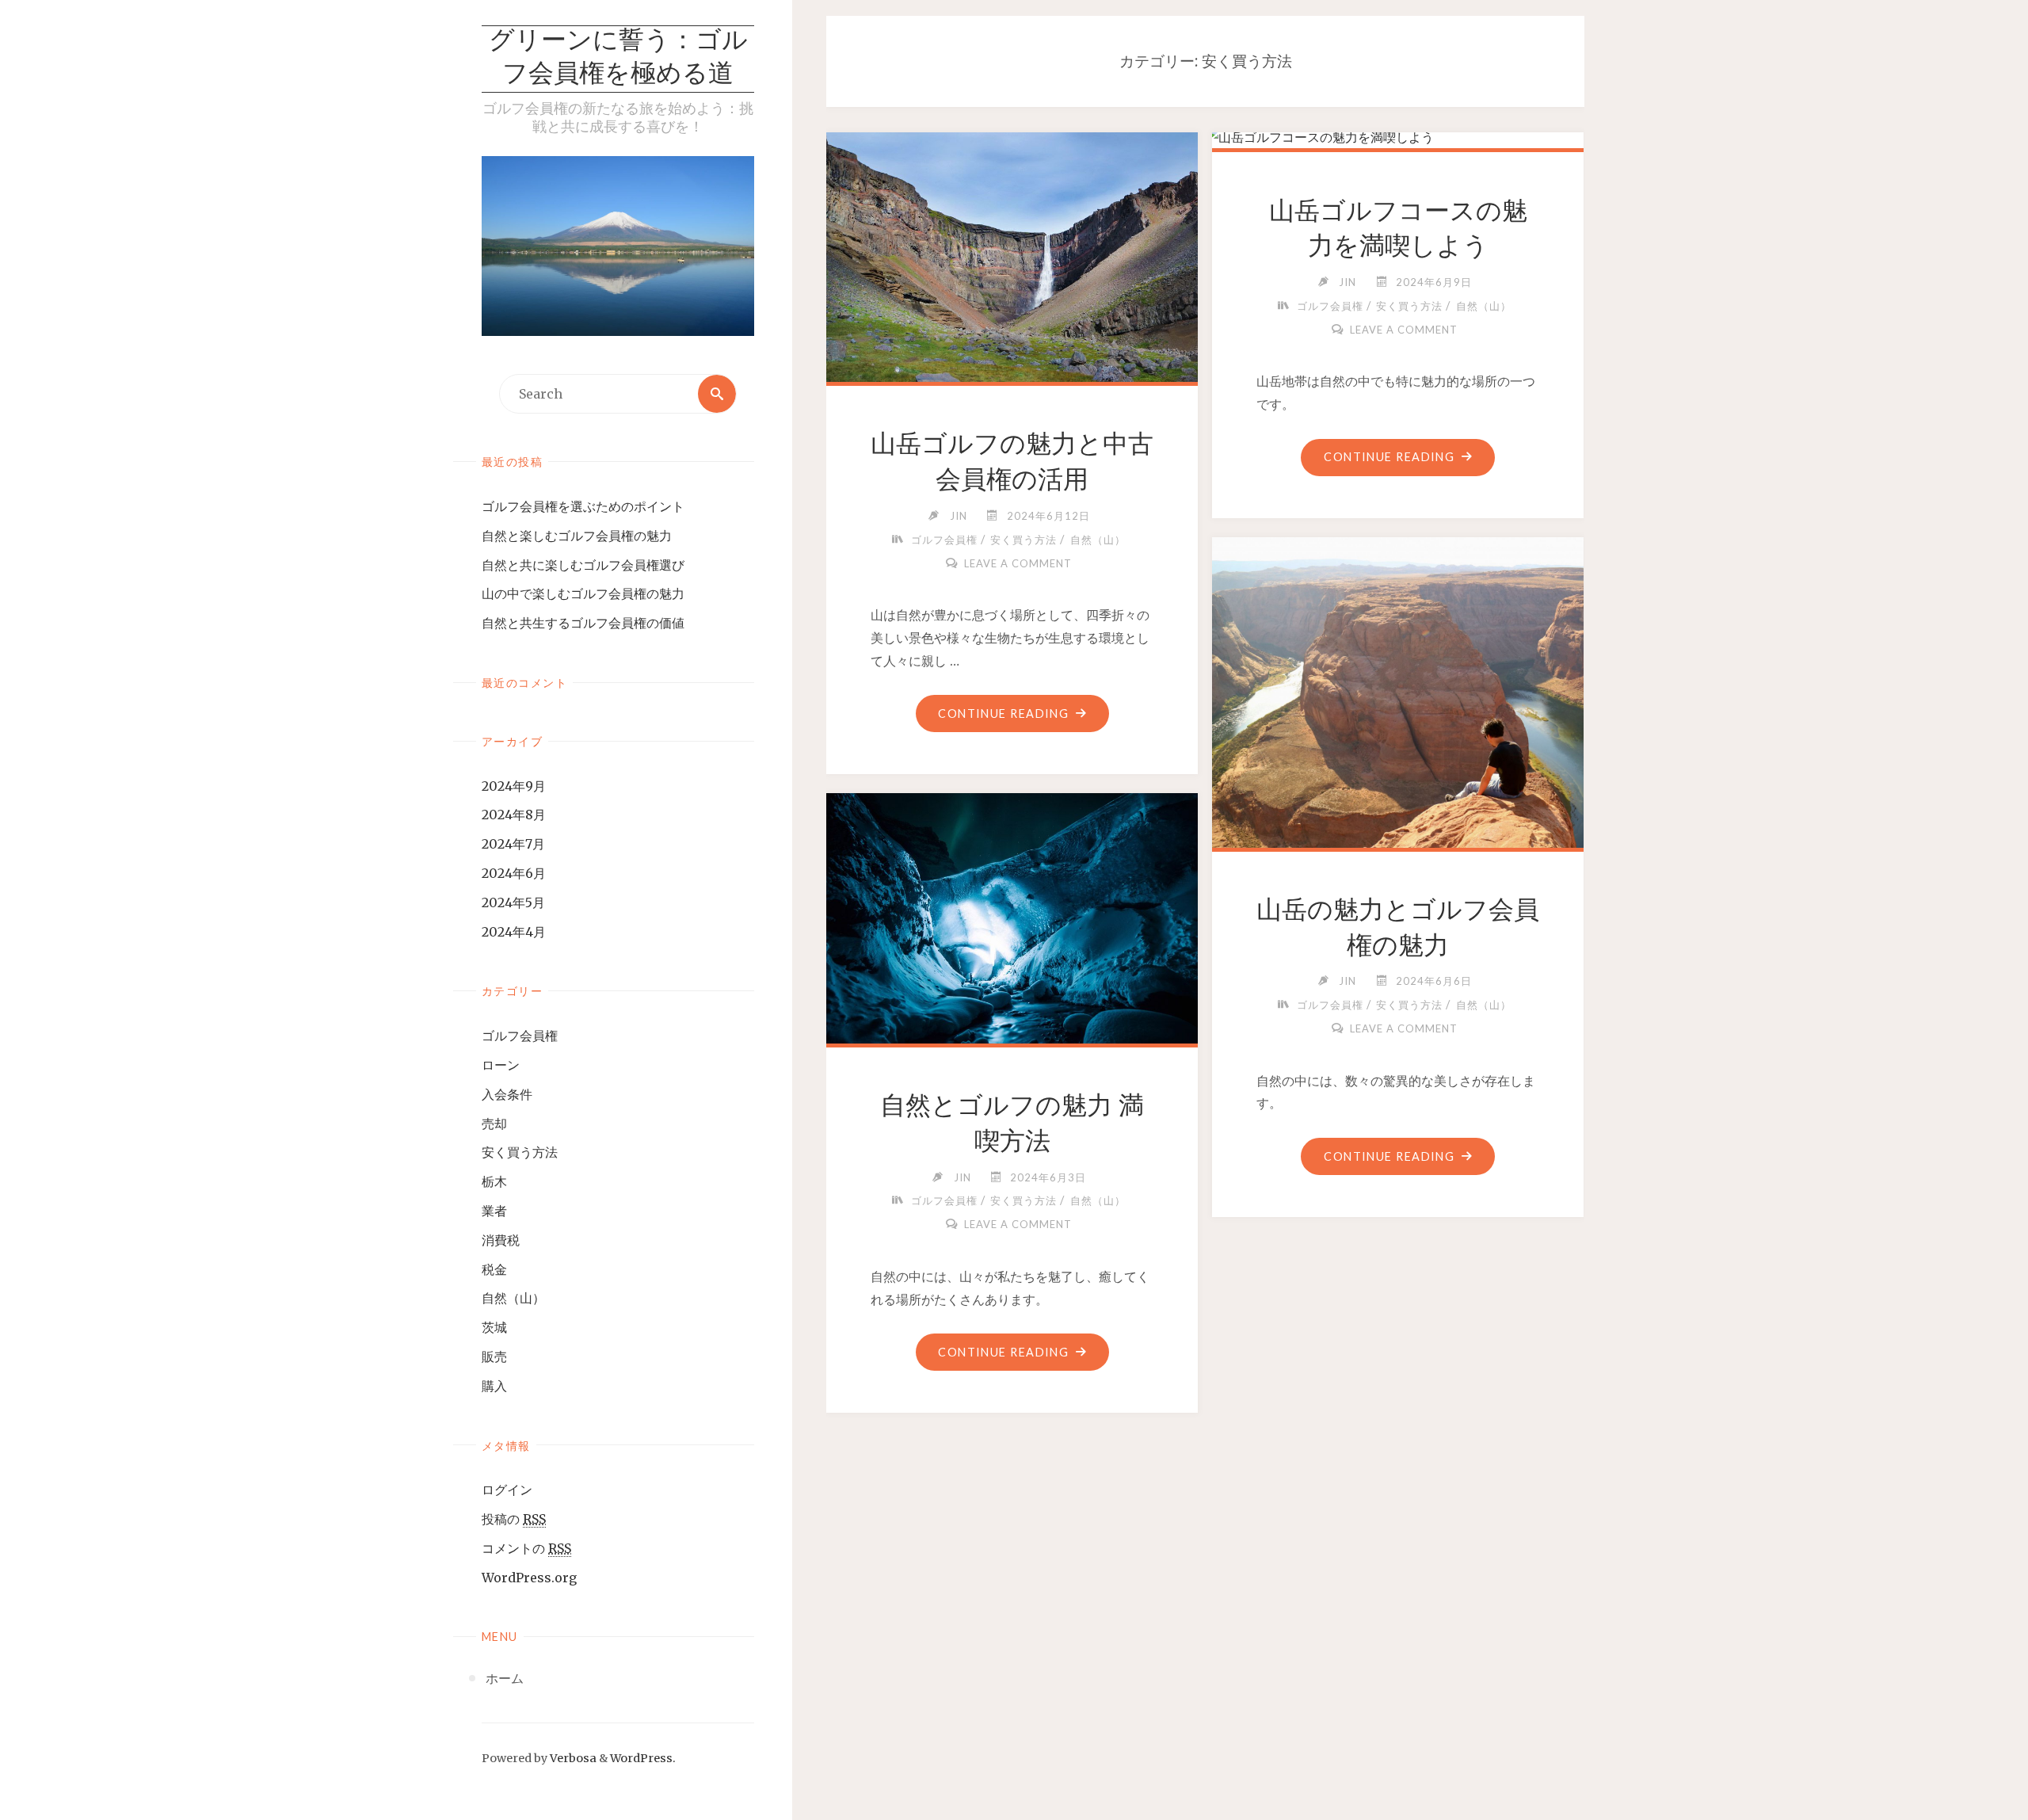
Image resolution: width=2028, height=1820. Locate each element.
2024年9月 (514, 786)
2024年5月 (513, 902)
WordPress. (643, 1758)
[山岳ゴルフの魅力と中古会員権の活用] (1012, 254)
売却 (494, 1124)
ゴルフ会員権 (520, 1036)
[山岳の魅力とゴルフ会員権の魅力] (1398, 723)
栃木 (494, 1181)
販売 (494, 1356)
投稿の (514, 1519)
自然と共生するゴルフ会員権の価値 (583, 623)
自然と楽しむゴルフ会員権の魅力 (577, 536)
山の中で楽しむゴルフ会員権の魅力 (583, 593)
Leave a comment (1018, 563)
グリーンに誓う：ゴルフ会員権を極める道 (618, 59)
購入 (494, 1386)
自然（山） (513, 1298)
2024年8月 (514, 815)
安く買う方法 (520, 1152)
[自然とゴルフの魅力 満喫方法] (1012, 915)
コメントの (526, 1548)
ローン (501, 1065)
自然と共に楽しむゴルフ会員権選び (583, 565)
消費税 (501, 1240)
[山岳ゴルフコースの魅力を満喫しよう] (1398, 137)
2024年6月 (514, 873)
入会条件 (507, 1094)
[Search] (717, 394)
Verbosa (572, 1758)
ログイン (507, 1490)
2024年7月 (513, 844)
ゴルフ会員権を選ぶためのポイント (583, 506)
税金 (494, 1269)
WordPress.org (529, 1578)
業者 (494, 1211)
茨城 (494, 1327)
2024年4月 (514, 932)
